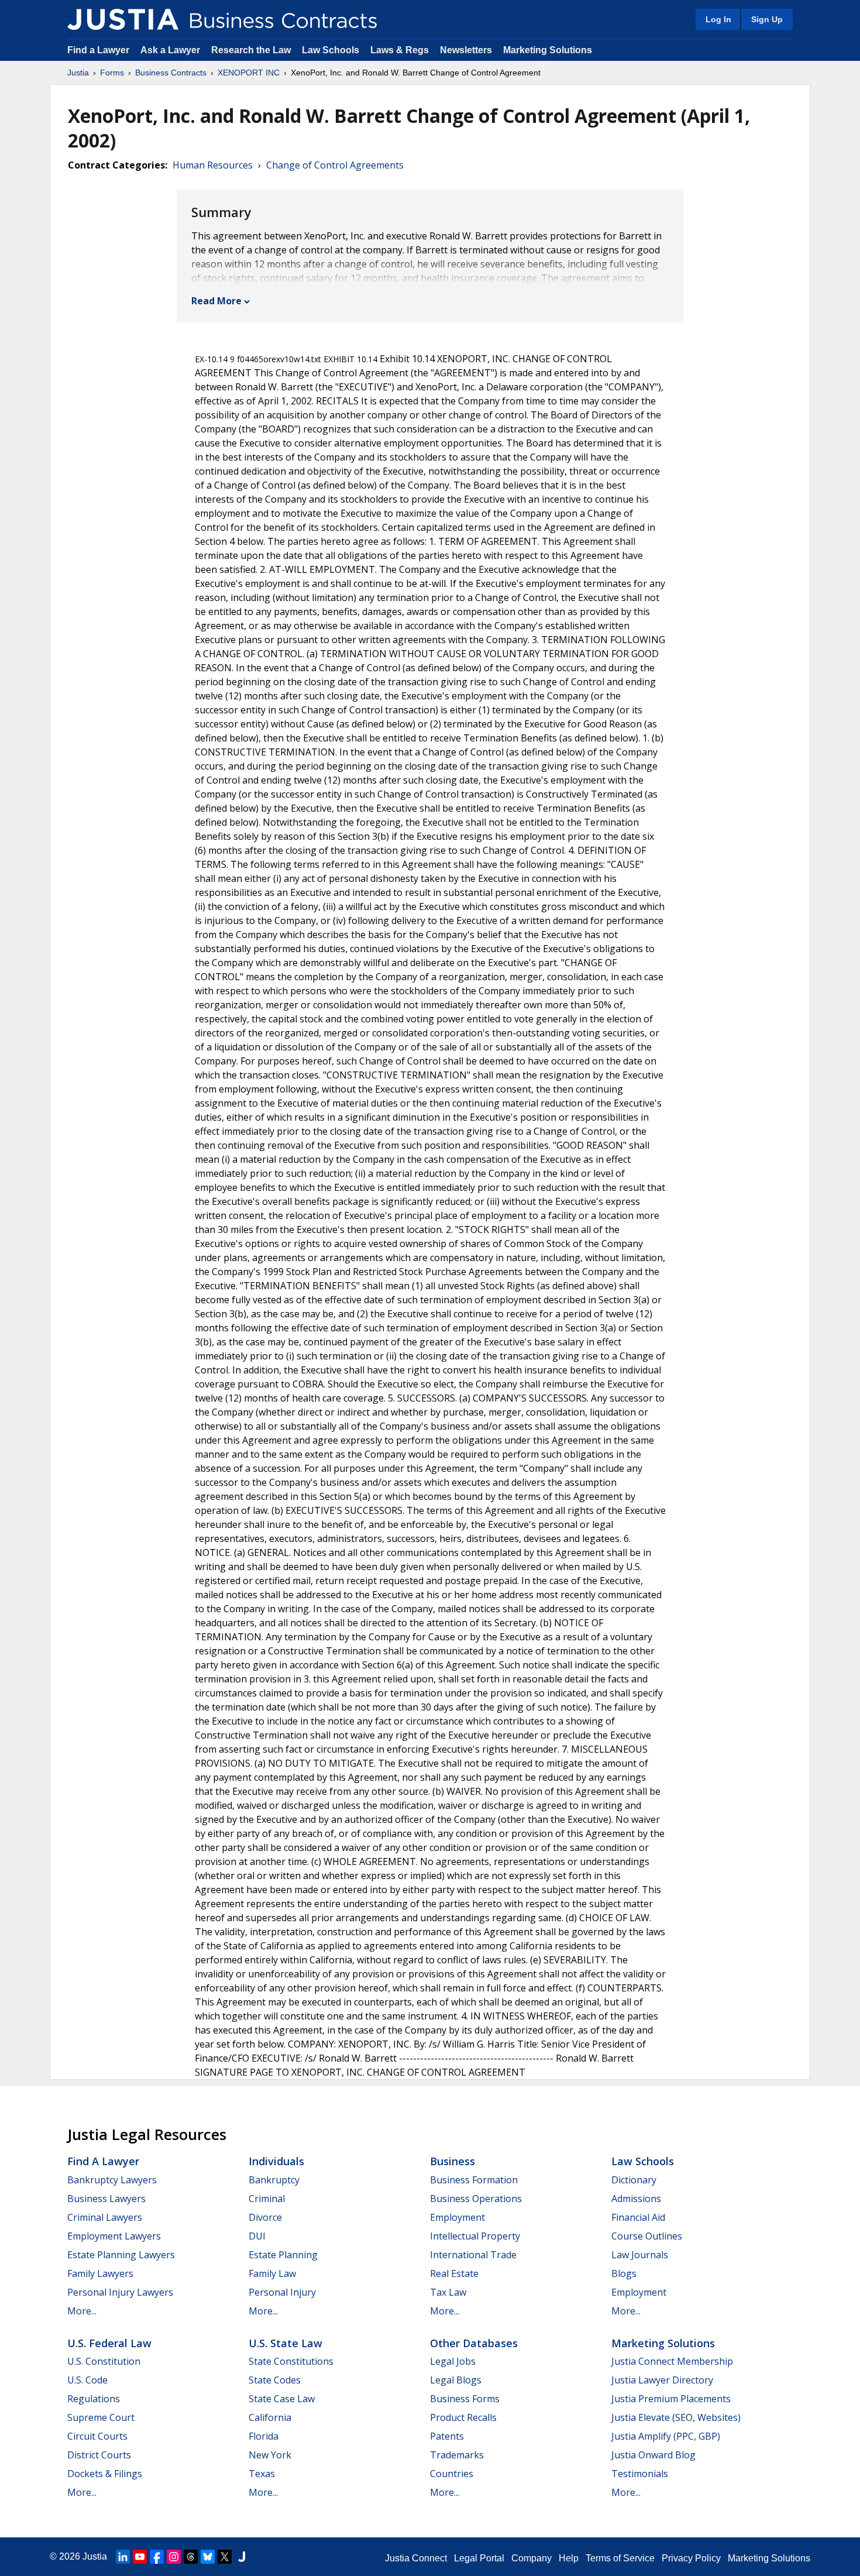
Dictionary (634, 2180)
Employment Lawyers (114, 2236)
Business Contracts (171, 73)
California (270, 2417)
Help (569, 2558)
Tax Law (448, 2292)
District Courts (99, 2455)
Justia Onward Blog (653, 2455)
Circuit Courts (97, 2436)
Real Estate (454, 2273)
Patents (447, 2436)
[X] (225, 2557)
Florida (264, 2436)
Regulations (94, 2399)
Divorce (265, 2217)
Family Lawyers (100, 2273)
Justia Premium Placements (671, 2399)
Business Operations (476, 2199)
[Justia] (123, 19)
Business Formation (474, 2180)
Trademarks (457, 2455)
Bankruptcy (274, 2180)
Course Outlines (647, 2236)
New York (270, 2455)
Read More (216, 301)
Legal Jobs (453, 2361)
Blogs (624, 2273)
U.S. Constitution (104, 2361)
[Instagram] (174, 2557)
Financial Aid (638, 2217)
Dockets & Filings (105, 2474)
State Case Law (282, 2399)
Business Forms (465, 2399)
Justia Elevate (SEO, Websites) (676, 2417)
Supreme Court (101, 2417)
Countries (452, 2474)
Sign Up (767, 19)
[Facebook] (157, 2557)
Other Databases (474, 2343)
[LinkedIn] (123, 2557)
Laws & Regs (400, 50)
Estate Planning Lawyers (121, 2255)
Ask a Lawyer (171, 50)
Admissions (636, 2199)
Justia (78, 73)
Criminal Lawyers (105, 2217)
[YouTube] (140, 2557)
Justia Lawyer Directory (662, 2380)
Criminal (267, 2199)
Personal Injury (282, 2292)
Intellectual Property (475, 2236)
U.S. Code (87, 2380)
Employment (457, 2217)
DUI (257, 2236)
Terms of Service (620, 2558)
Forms (112, 73)
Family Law (272, 2273)
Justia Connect (416, 2558)
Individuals (276, 2161)
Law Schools (331, 50)
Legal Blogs (456, 2380)
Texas (262, 2474)
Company (532, 2558)
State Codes (275, 2380)
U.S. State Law (285, 2343)
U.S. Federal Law (109, 2343)
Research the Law (251, 50)
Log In (718, 19)
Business (453, 2161)
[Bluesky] (208, 2557)
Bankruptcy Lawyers (112, 2180)
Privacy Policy (691, 2558)
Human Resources (213, 165)
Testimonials (640, 2474)
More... (82, 2311)
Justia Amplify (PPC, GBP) (666, 2436)
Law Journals (640, 2255)
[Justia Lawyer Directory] (242, 2557)
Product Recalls (463, 2417)
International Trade (473, 2255)
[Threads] (191, 2557)
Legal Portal (479, 2558)
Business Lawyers (106, 2199)
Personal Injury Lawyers (120, 2292)
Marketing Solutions (548, 50)
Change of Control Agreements (335, 165)
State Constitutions (291, 2361)
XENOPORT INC (249, 73)
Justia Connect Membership (672, 2361)
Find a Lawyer (98, 50)
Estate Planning (283, 2255)
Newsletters (466, 50)
